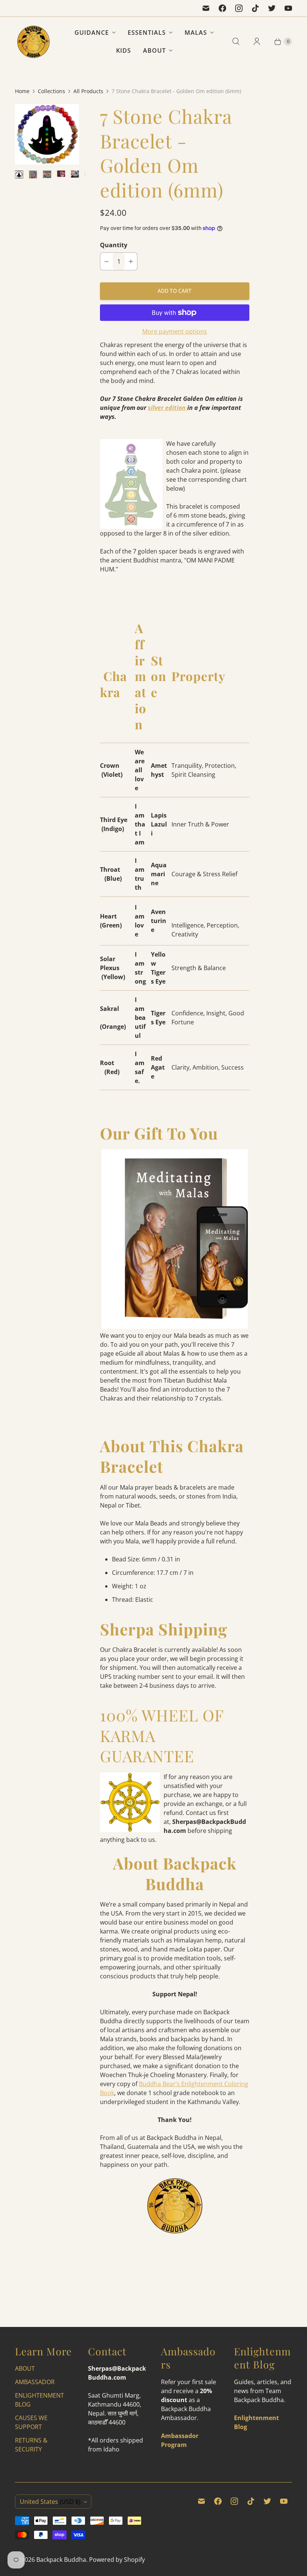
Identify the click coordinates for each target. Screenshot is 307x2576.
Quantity (114, 245)
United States (50, 2502)
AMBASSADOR (35, 2382)
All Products (88, 91)
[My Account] (257, 42)
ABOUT (25, 2368)
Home (22, 91)
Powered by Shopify (117, 2560)
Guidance (92, 33)
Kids (124, 50)
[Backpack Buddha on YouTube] (288, 8)
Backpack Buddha (61, 2560)
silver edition (168, 408)
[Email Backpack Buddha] (206, 8)
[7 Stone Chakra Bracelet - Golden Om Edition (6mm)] (47, 134)
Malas (196, 33)
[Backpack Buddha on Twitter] (272, 8)
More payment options (175, 331)
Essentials (147, 33)
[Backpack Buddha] (34, 42)
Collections (51, 91)
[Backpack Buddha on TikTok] (255, 8)
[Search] (236, 42)
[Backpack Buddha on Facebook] (222, 8)
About (154, 50)
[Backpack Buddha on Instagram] (239, 8)
